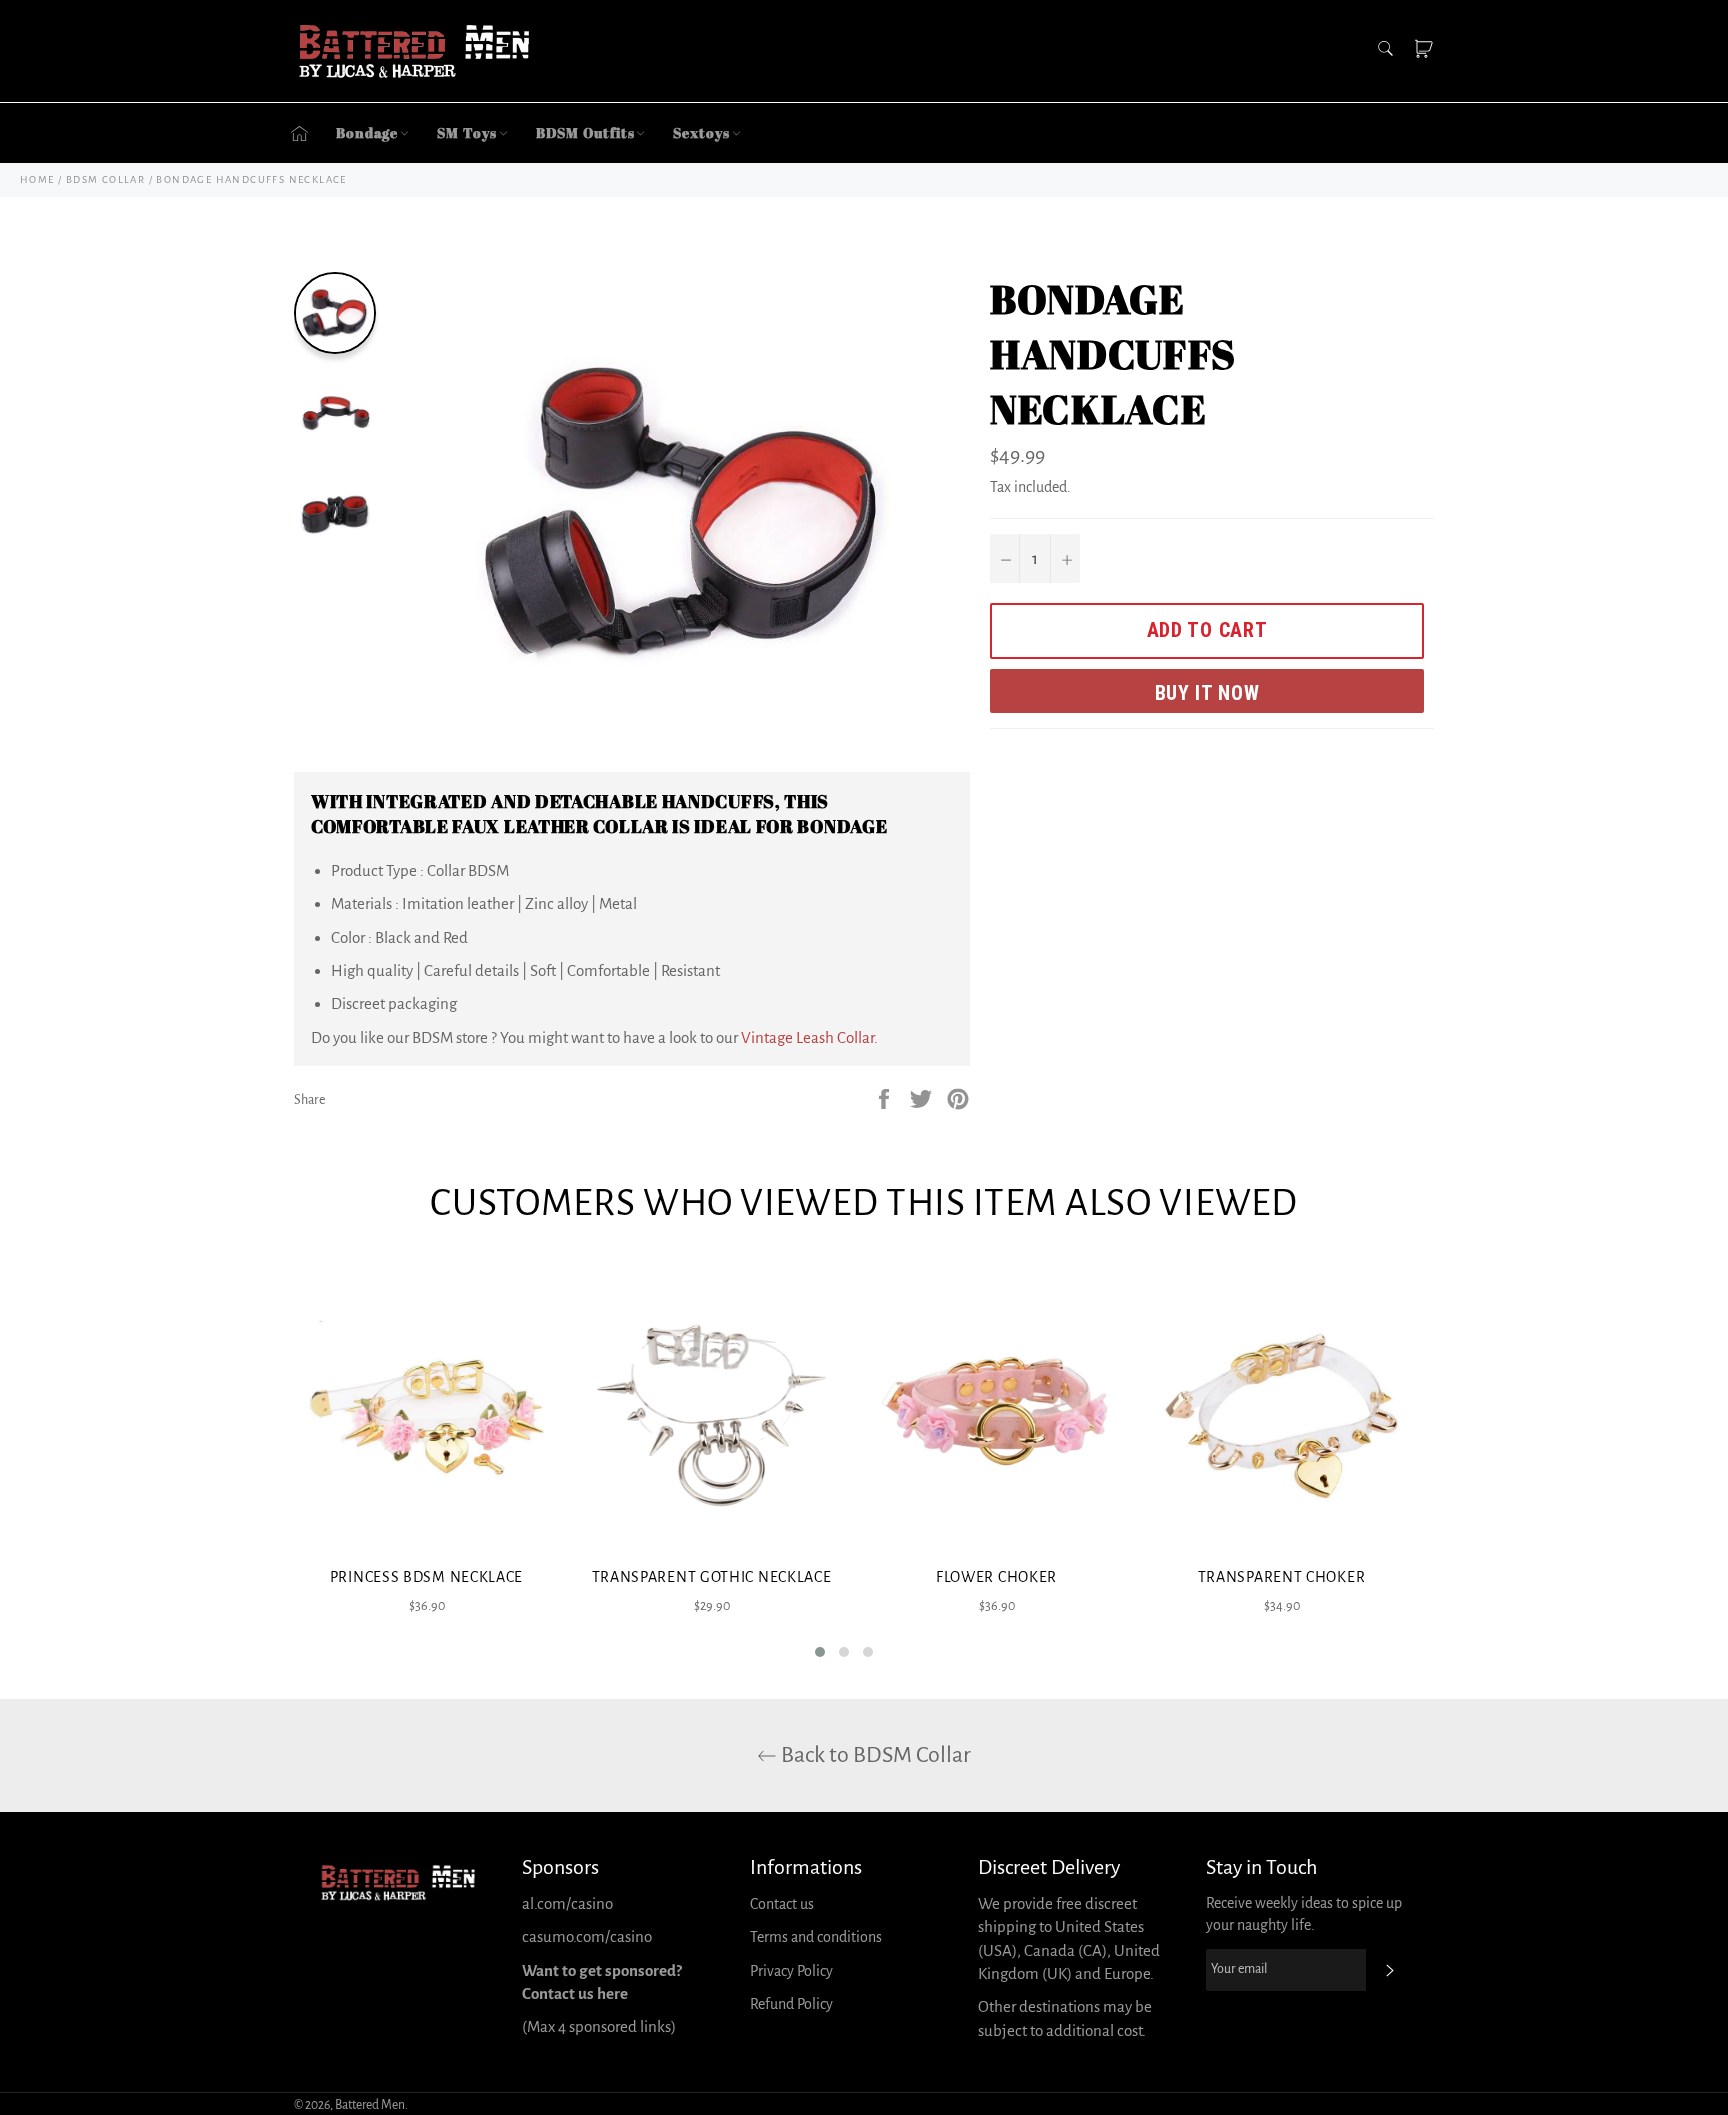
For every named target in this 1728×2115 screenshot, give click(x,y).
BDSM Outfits (585, 132)
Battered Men (370, 2105)
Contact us (782, 1904)
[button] (820, 1652)
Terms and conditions (816, 1937)
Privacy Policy (791, 1971)
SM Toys (466, 132)
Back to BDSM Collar (874, 1755)
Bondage (367, 132)
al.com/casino (567, 1903)
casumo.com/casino (587, 1936)
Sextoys (701, 132)
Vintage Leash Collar (807, 1037)
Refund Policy (791, 2004)
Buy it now (1207, 693)
